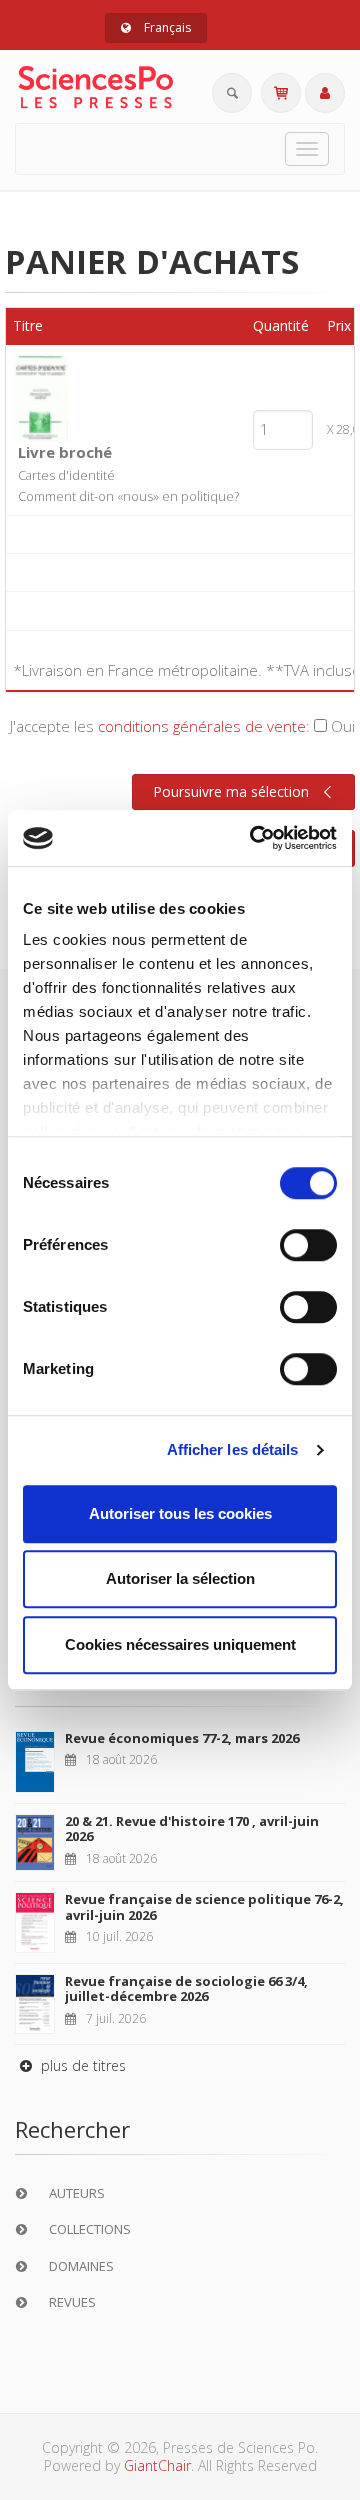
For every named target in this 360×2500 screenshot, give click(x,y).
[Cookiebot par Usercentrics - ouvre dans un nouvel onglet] (254, 838)
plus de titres (81, 2065)
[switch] (308, 1245)
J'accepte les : (182, 726)
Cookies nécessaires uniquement (180, 1644)
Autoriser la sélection (180, 1578)
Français (166, 27)
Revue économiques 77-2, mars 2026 (182, 1738)
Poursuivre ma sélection (231, 791)
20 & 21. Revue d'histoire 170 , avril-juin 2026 (192, 1829)
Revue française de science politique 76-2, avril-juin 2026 (204, 1907)
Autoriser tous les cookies (180, 1513)
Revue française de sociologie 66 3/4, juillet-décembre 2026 (186, 1989)
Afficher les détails (233, 1449)
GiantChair (157, 2465)
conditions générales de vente (202, 726)
